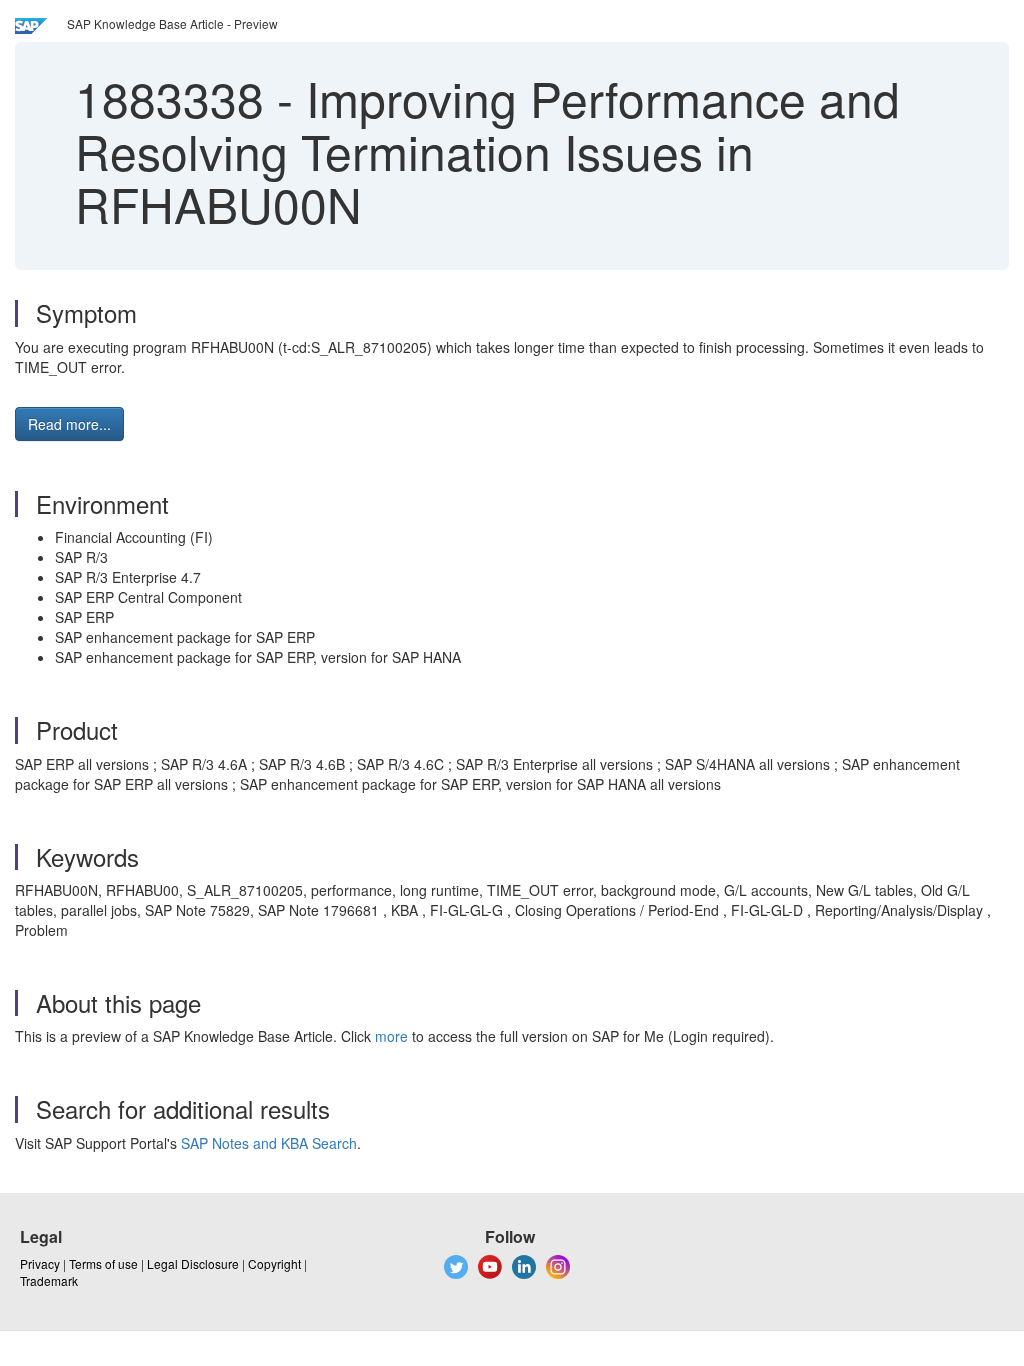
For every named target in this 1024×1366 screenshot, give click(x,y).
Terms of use (103, 1263)
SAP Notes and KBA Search (269, 1143)
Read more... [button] (69, 424)
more (391, 1036)
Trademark (49, 1280)
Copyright (274, 1263)
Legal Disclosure (193, 1263)
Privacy (40, 1263)
